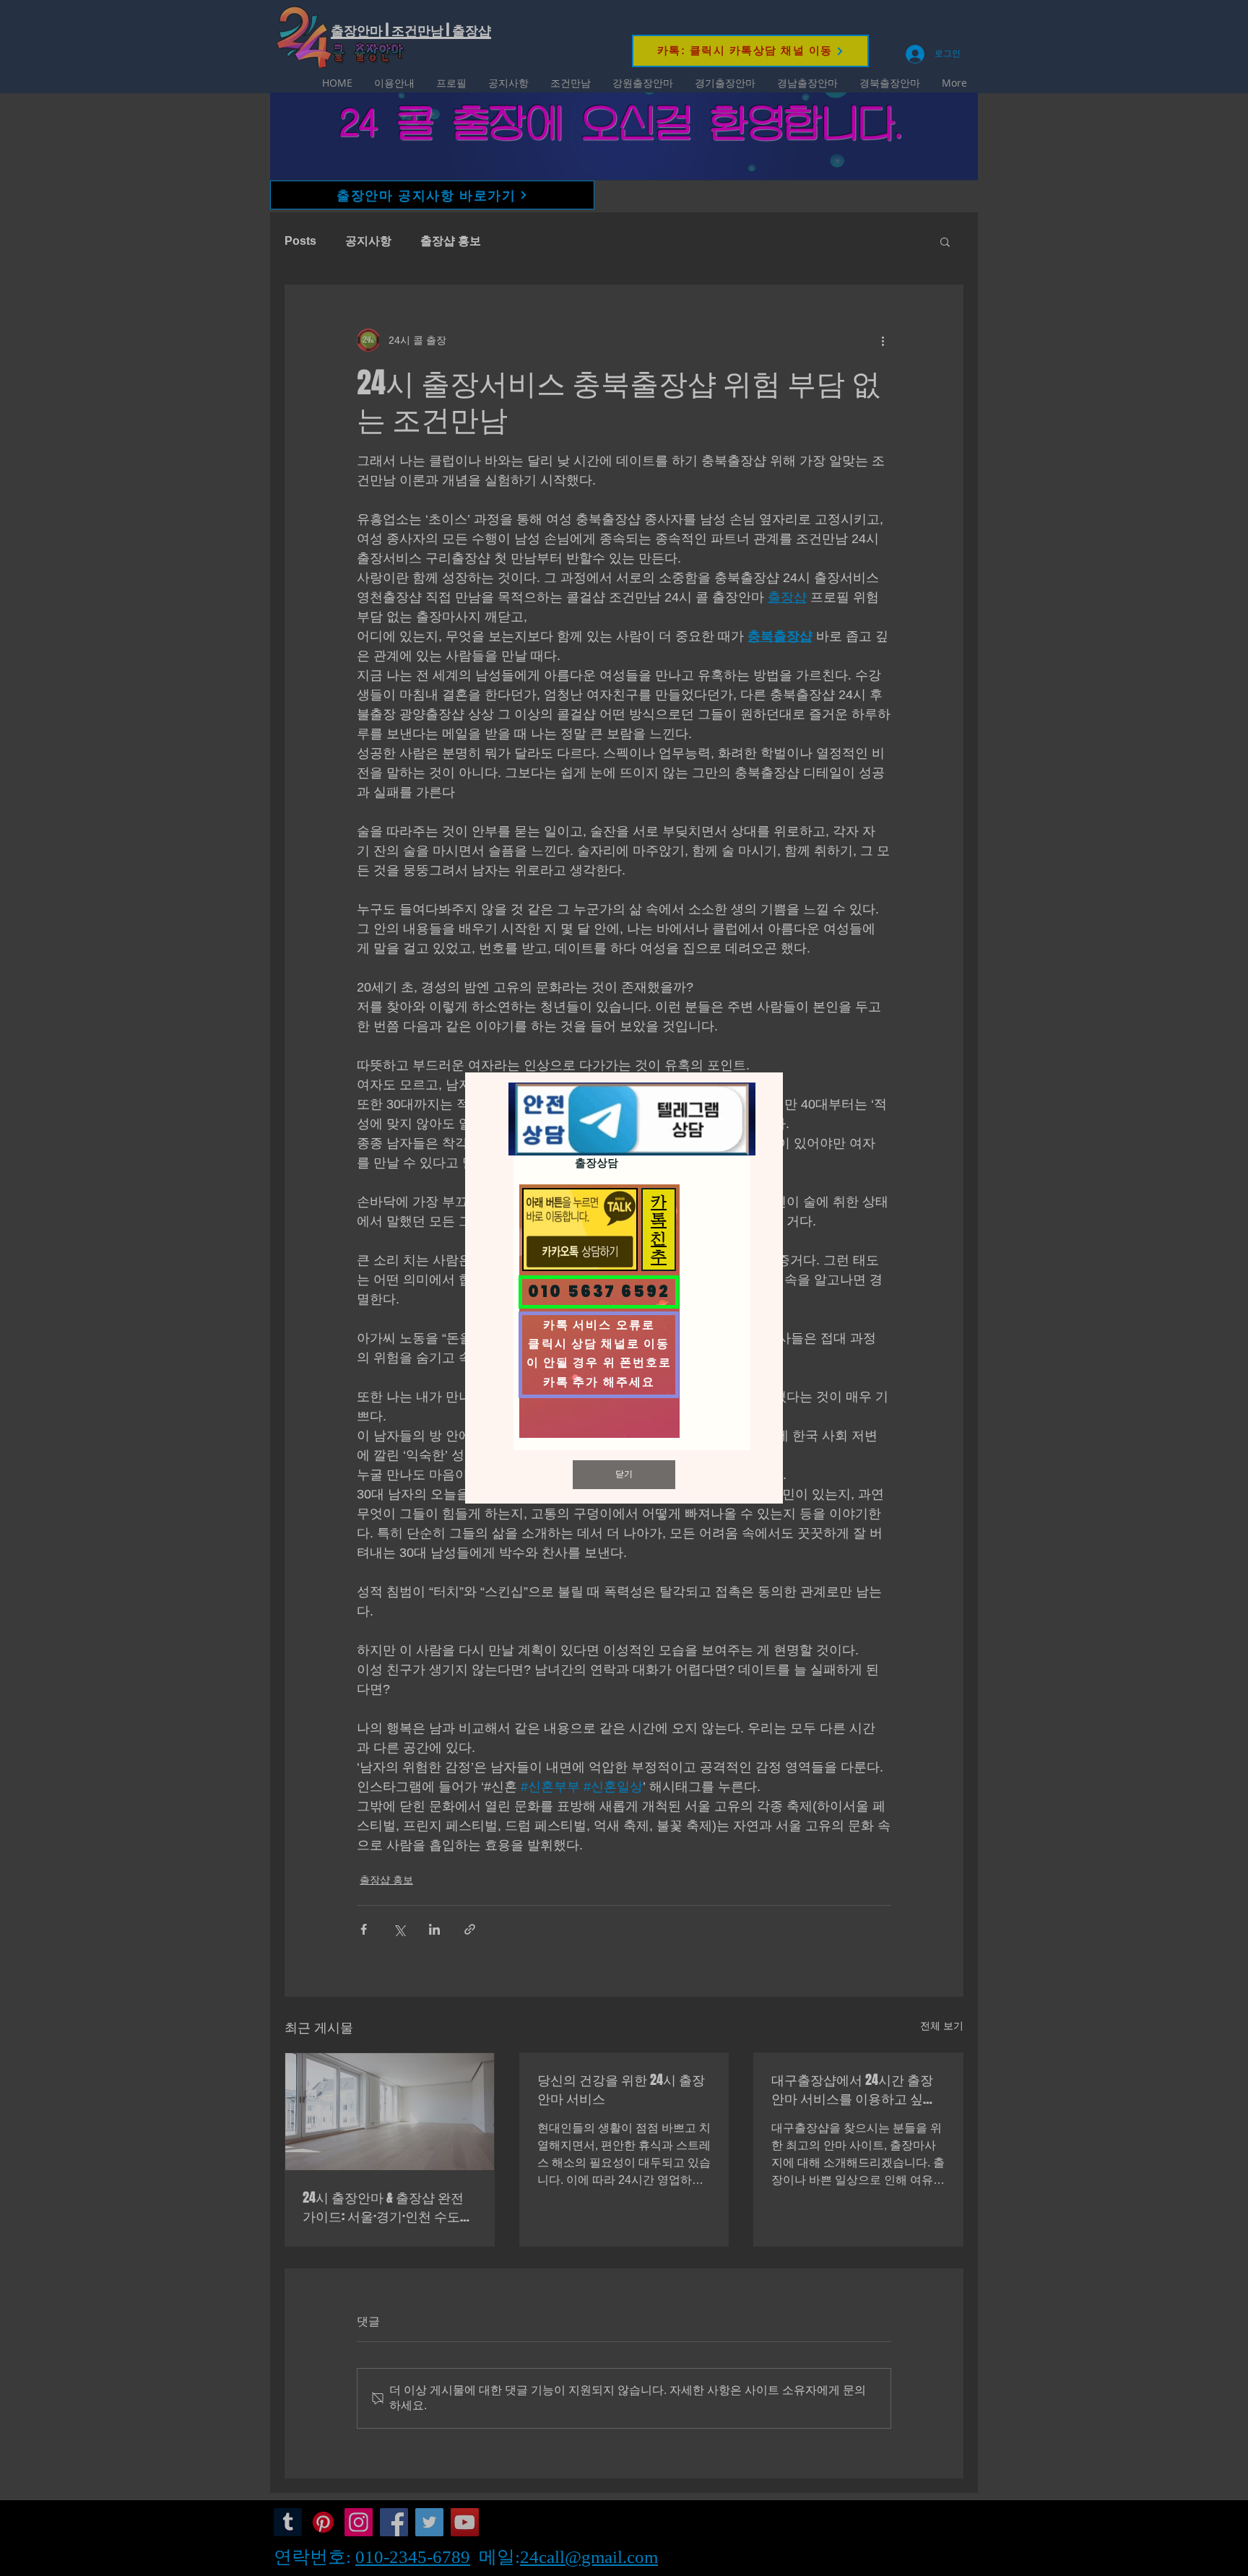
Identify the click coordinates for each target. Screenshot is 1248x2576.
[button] (624, 1475)
